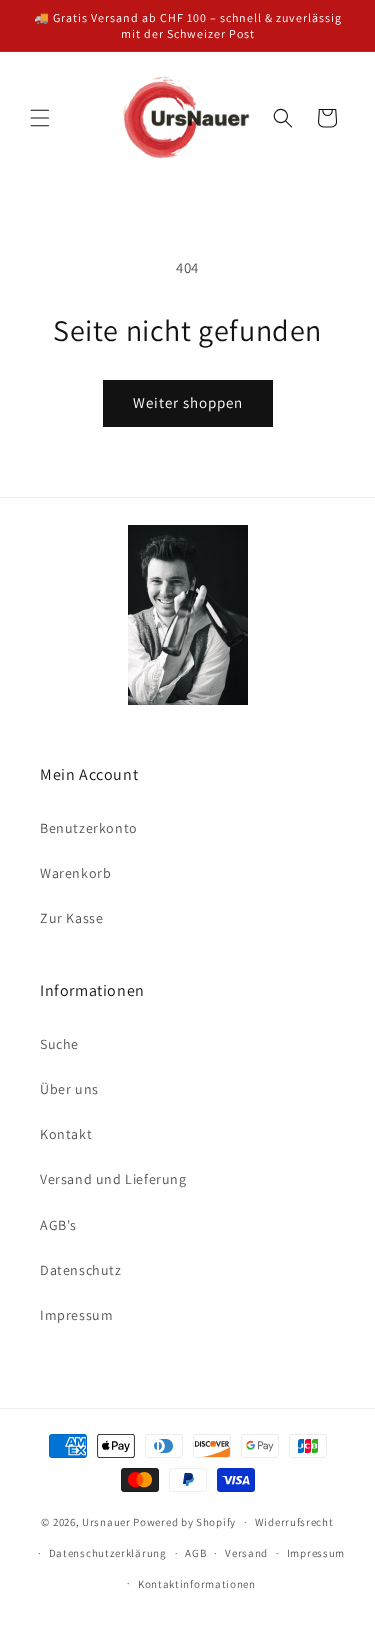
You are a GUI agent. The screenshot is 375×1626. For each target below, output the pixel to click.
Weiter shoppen (188, 402)
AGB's (58, 1225)
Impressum (76, 1315)
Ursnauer (106, 1522)
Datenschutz (81, 1270)
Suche (59, 1044)
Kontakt (66, 1134)
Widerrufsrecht (294, 1522)
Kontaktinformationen (197, 1584)
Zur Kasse (71, 918)
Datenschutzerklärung (108, 1553)
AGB (195, 1553)
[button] (40, 118)
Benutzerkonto (89, 828)
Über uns (69, 1089)
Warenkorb (75, 873)
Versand (246, 1553)
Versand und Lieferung (113, 1179)
